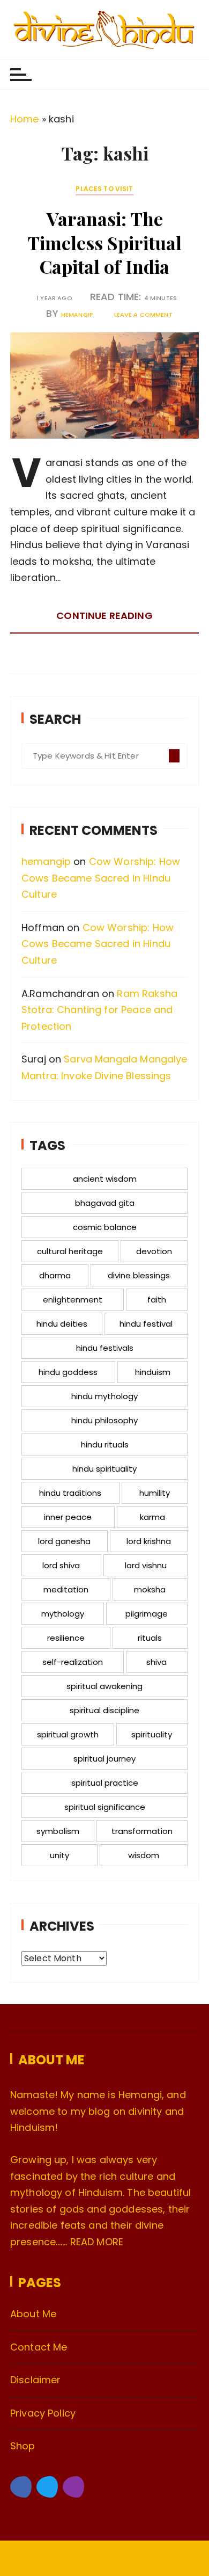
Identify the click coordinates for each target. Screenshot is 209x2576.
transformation (142, 1831)
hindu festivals (105, 1348)
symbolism (58, 1831)
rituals (150, 1638)
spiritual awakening (104, 1686)
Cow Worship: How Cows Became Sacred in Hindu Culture (101, 878)
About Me (33, 2314)
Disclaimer (36, 2380)
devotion (154, 1251)
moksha (150, 1589)
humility (155, 1493)
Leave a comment (143, 315)
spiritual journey (104, 1759)
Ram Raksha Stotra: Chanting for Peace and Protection (99, 1010)
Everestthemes (134, 2559)
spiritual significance (105, 1807)
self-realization (73, 1662)
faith (157, 1300)
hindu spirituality (104, 1469)
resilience (66, 1638)
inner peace (68, 1517)
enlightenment (73, 1300)
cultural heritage (70, 1251)
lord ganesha (64, 1541)
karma (152, 1517)
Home (25, 119)
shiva (156, 1662)
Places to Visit (104, 189)
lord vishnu (146, 1565)
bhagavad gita (105, 1203)
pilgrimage (147, 1614)
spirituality (152, 1734)
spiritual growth (68, 1734)
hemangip (77, 315)
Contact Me (39, 2347)
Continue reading (104, 616)
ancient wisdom (105, 1179)
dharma (55, 1275)
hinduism (153, 1372)
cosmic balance (105, 1227)
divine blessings (139, 1275)
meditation (66, 1589)
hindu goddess (68, 1372)
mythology (63, 1614)
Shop (23, 2446)
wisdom (144, 1855)
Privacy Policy (43, 2413)
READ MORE (97, 2242)
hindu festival (146, 1324)
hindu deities (62, 1324)
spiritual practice (105, 1783)
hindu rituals (105, 1445)
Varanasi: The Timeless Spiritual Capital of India (104, 242)
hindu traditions (70, 1493)
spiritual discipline (104, 1710)
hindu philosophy (104, 1420)
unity (59, 1855)
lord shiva (61, 1565)
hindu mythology (104, 1396)
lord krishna (149, 1541)
